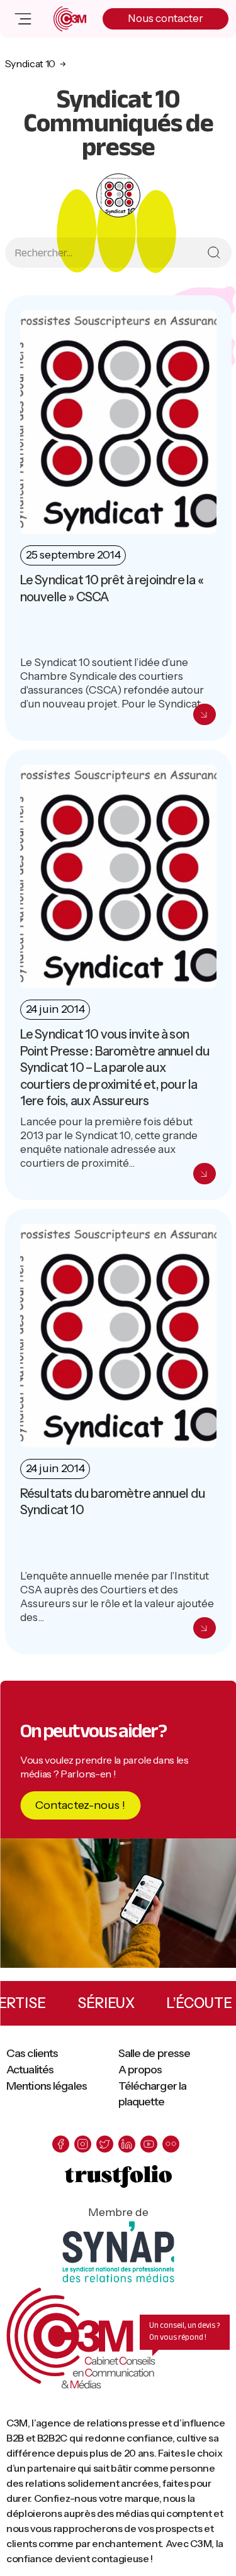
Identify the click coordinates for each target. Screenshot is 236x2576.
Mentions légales (47, 2086)
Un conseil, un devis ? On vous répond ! (185, 2331)
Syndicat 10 (30, 63)
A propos (140, 2070)
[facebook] (61, 2144)
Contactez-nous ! (80, 1805)
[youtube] (149, 2144)
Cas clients (32, 2053)
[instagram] (83, 2144)
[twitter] (105, 2144)
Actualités (30, 2070)
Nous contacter (166, 18)
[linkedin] (127, 2144)
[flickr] (171, 2144)
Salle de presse (155, 2053)
